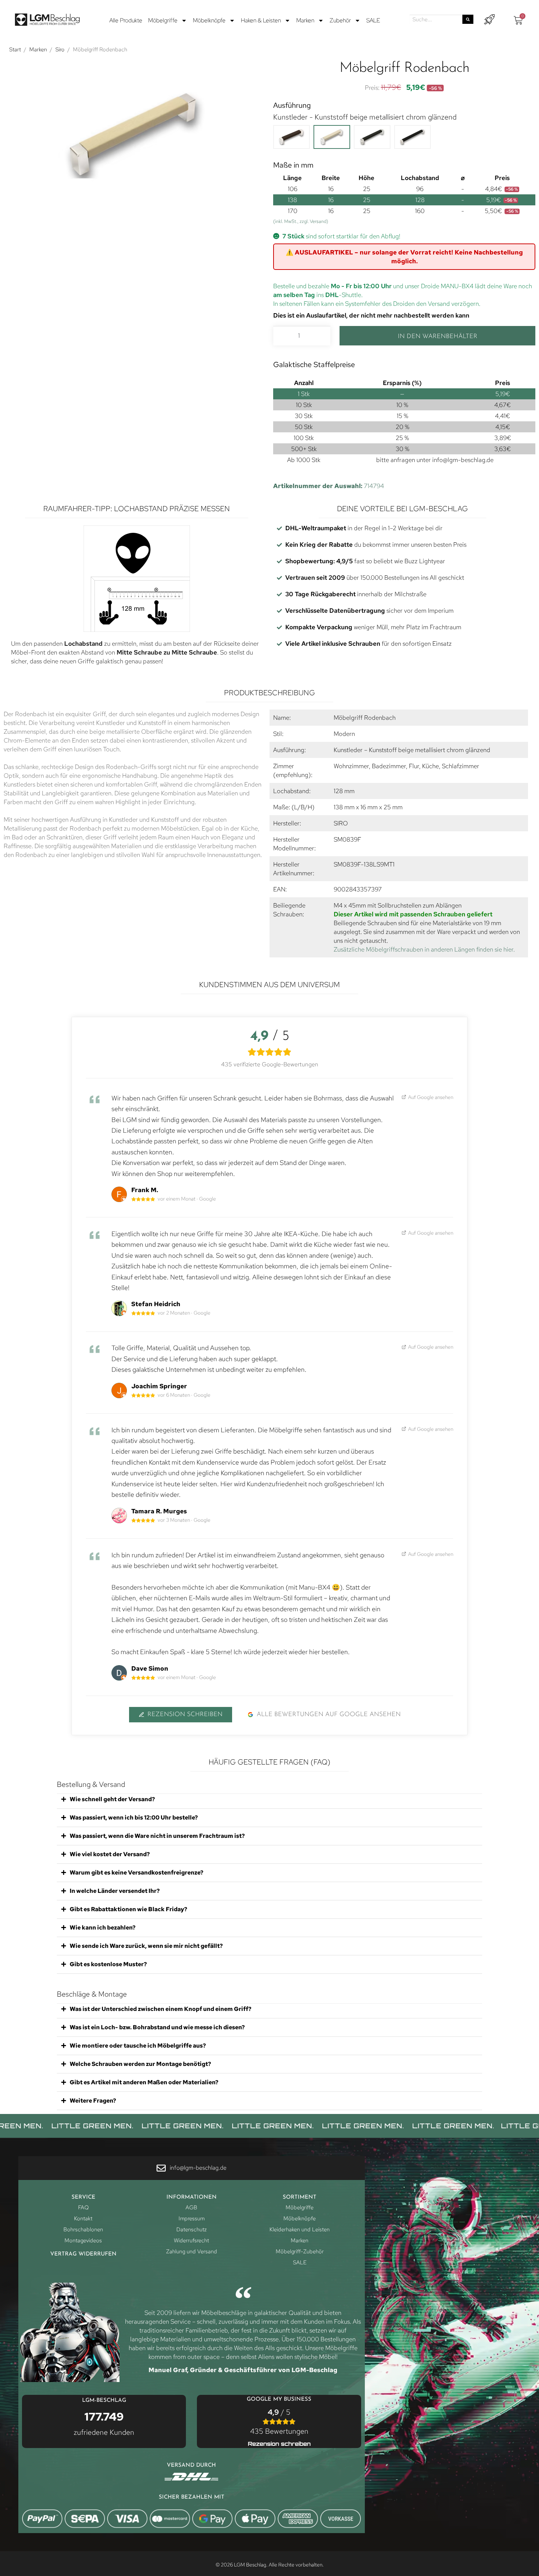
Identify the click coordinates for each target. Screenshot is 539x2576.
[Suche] (468, 19)
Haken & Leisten (261, 20)
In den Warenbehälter (438, 336)
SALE (373, 20)
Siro (60, 50)
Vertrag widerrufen (83, 2254)
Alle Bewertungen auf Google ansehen (329, 1714)
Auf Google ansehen (430, 1097)
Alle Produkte (126, 20)
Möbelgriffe (163, 20)
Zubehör (340, 20)
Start (15, 50)
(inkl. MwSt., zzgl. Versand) (301, 221)
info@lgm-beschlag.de (463, 460)
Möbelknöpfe (209, 20)
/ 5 (279, 2422)
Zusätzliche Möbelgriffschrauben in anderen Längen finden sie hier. (424, 949)
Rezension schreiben (185, 1714)
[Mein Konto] (489, 20)
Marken (305, 20)
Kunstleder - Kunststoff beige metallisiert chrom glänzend (365, 117)
